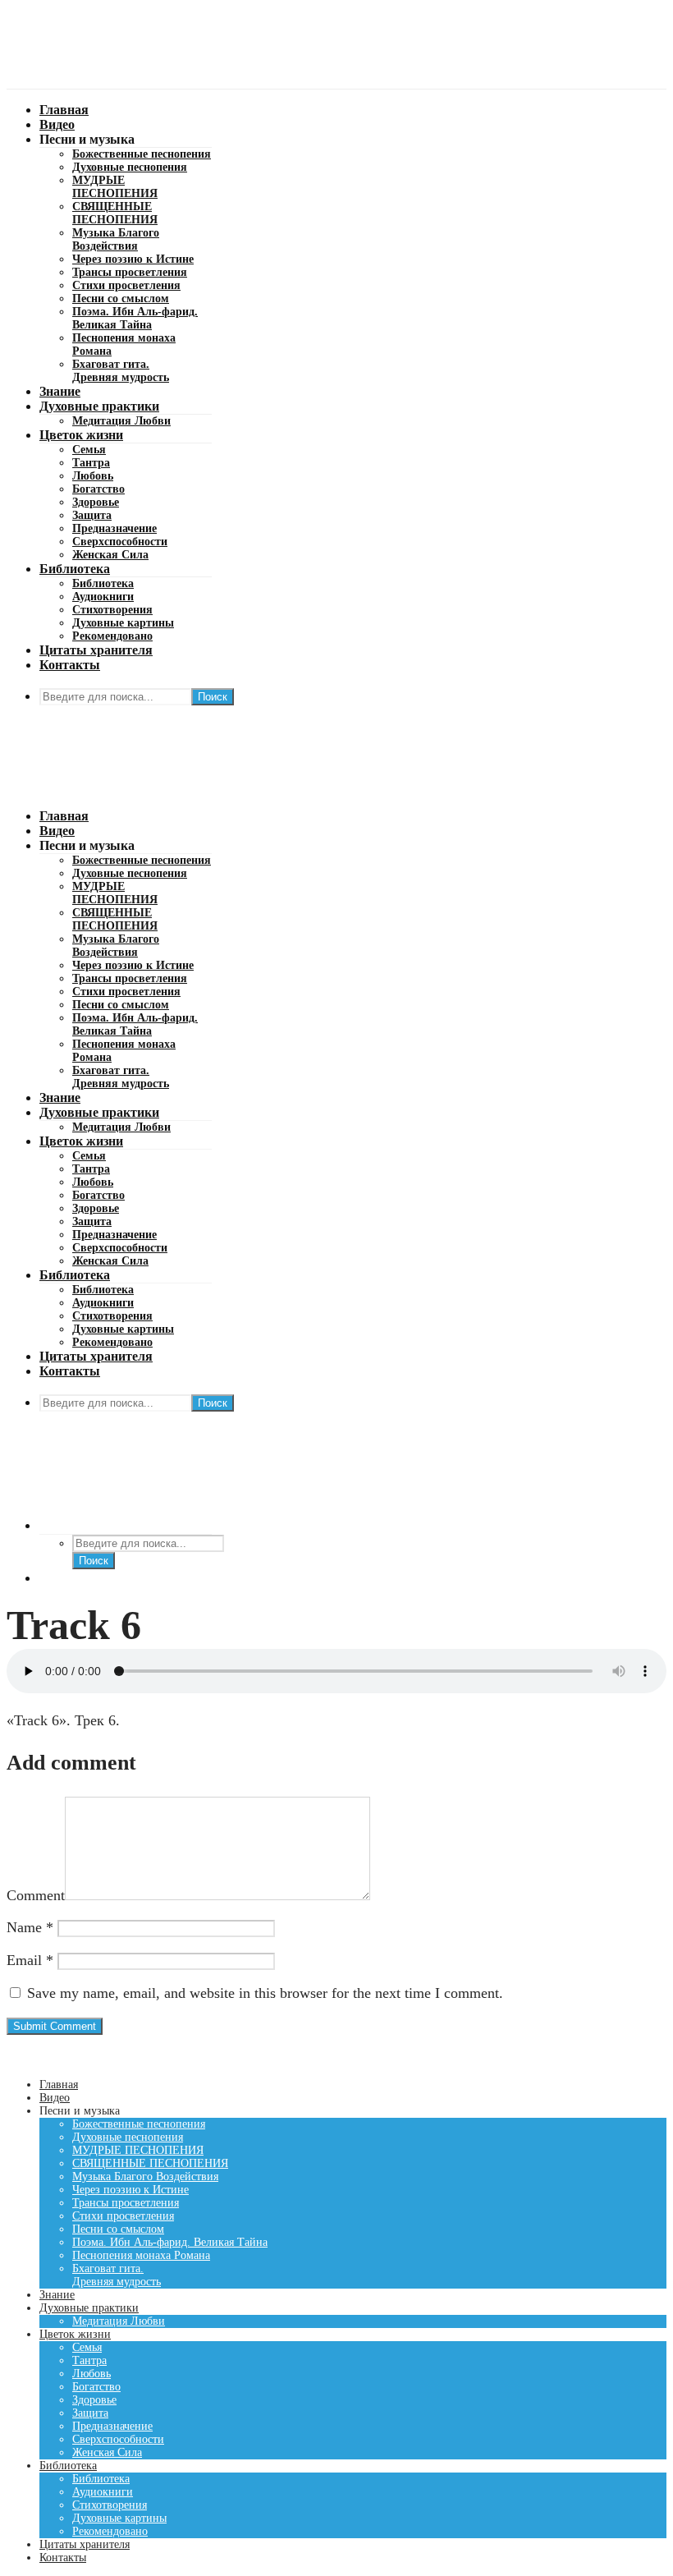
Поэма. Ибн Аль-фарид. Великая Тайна (135, 318)
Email (30, 1960)
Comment (36, 1895)
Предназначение (114, 528)
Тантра (91, 463)
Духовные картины (123, 623)
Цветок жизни (81, 435)
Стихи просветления (126, 285)
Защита (92, 515)
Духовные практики (99, 406)
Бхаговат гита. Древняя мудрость (121, 371)
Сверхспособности (120, 542)
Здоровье (96, 502)
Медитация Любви (121, 421)
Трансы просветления (130, 272)
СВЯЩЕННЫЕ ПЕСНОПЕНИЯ (115, 213)
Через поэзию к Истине (133, 259)
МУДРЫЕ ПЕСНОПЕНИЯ (115, 187)
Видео (57, 124)
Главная (64, 110)
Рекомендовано (112, 636)
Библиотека (75, 569)
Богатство (98, 489)
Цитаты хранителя (96, 650)
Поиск (213, 697)
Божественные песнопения (142, 154)
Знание (60, 391)
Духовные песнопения (130, 167)
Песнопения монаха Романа (141, 2255)
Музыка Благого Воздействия (116, 239)
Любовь (93, 476)
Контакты (70, 665)
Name (30, 1927)
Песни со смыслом (121, 298)
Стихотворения (112, 610)
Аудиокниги (103, 597)
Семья (89, 450)
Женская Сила (110, 555)
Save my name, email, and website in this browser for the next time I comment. (265, 1993)
